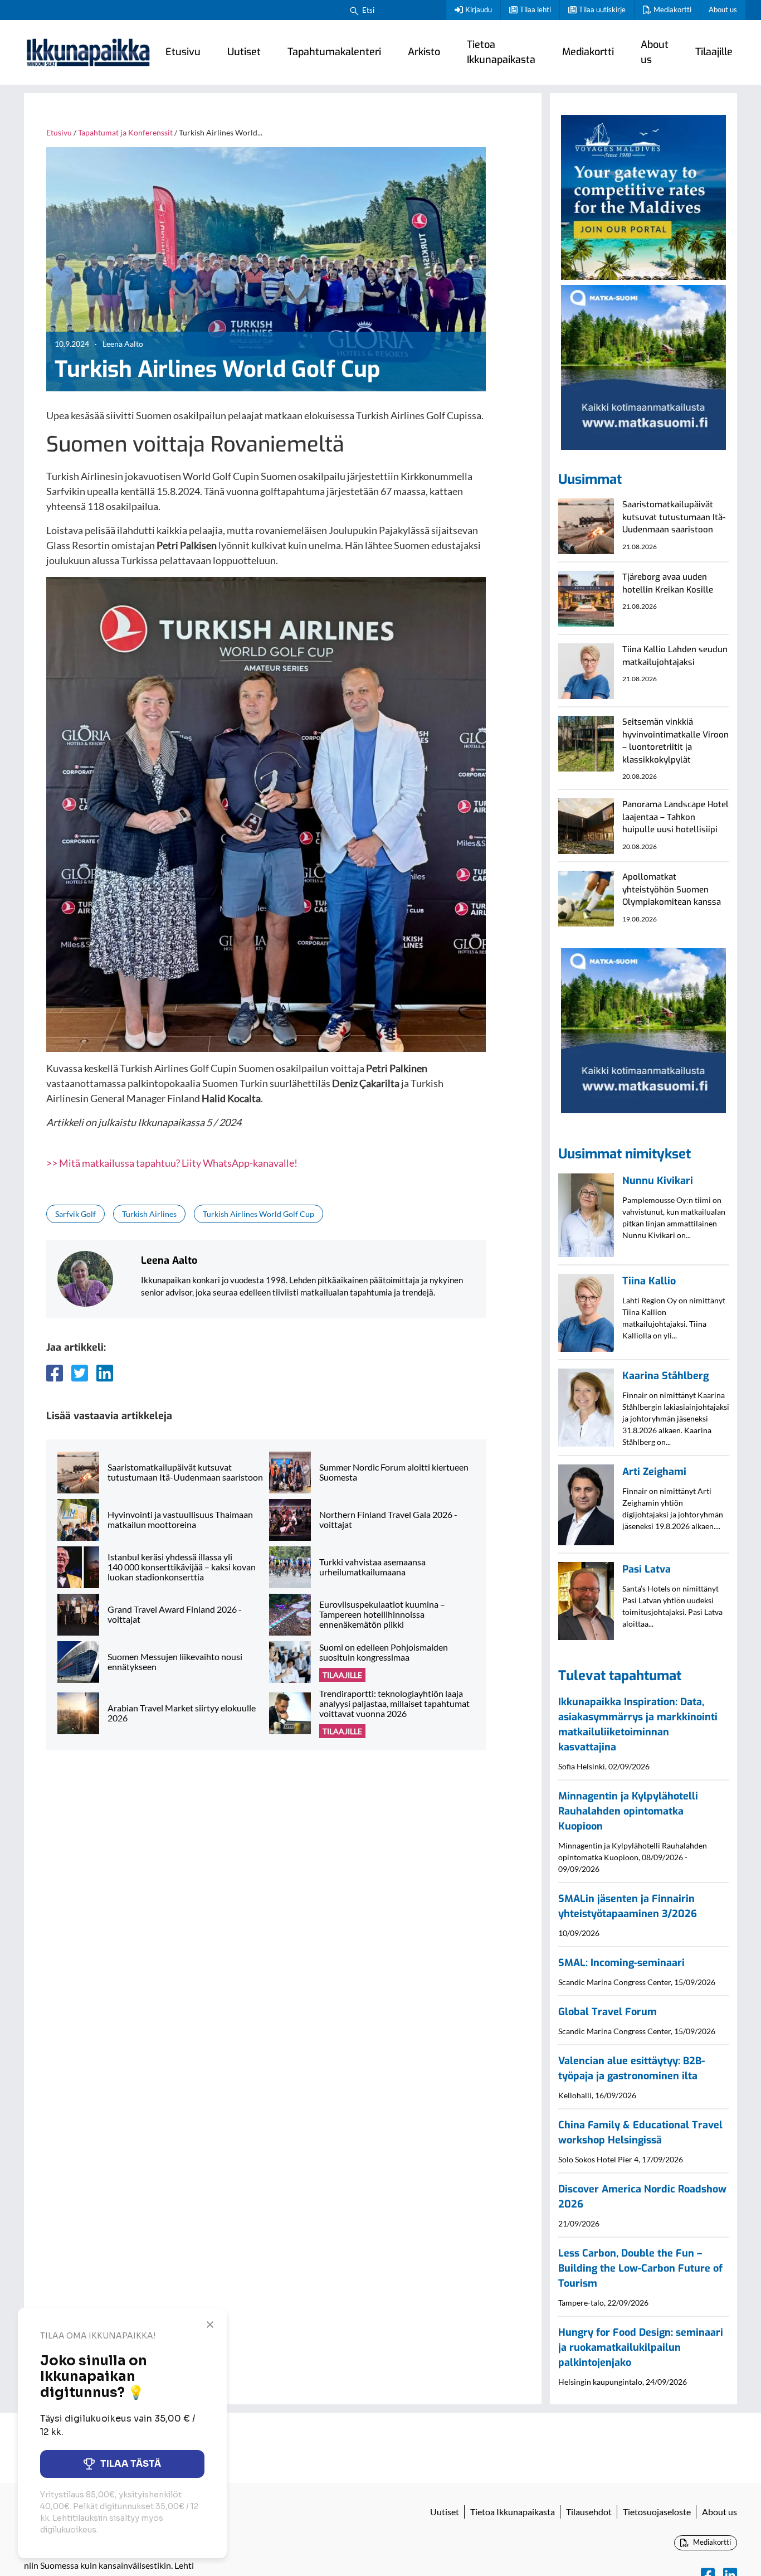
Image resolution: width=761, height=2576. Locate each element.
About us (723, 9)
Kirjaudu (479, 9)
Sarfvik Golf (75, 1214)
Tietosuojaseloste (657, 2512)
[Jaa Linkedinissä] (105, 1373)
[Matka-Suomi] (643, 366)
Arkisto (424, 52)
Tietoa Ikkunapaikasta (501, 52)
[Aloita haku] (354, 10)
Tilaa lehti (535, 9)
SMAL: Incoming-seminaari (621, 1963)
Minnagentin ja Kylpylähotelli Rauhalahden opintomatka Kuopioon (628, 1811)
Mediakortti (672, 9)
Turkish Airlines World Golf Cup (258, 1214)
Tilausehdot (589, 2512)
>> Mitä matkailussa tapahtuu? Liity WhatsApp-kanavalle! (172, 1163)
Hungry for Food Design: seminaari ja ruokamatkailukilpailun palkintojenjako (641, 2347)
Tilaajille (714, 52)
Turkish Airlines (149, 1214)
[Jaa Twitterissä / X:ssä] (80, 1373)
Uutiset (244, 52)
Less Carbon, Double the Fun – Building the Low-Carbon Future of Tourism (640, 2268)
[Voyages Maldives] (643, 196)
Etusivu (183, 52)
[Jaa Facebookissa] (55, 1373)
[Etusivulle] (88, 52)
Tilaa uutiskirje (602, 9)
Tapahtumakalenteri (334, 52)
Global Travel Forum (608, 2012)
